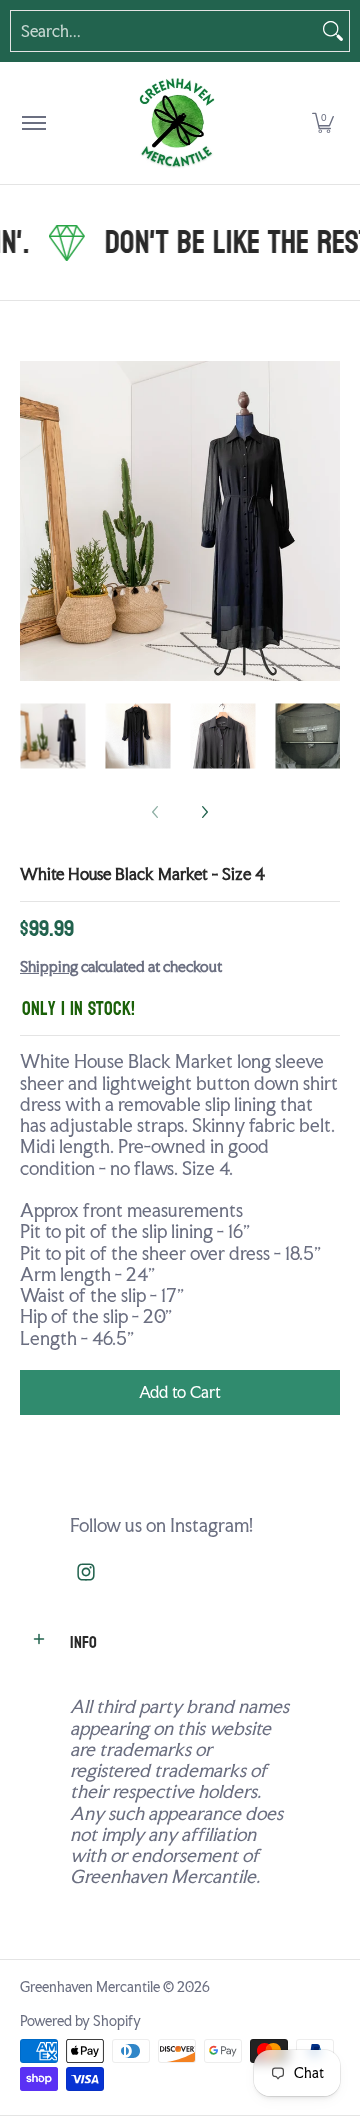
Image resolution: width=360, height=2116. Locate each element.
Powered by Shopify (80, 2021)
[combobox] (164, 31)
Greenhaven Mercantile (90, 1987)
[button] (323, 123)
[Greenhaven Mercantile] (176, 123)
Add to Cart (180, 1392)
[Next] (326, 521)
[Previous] (34, 521)
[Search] (333, 31)
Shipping (49, 967)
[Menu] (33, 123)
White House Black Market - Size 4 (142, 874)
